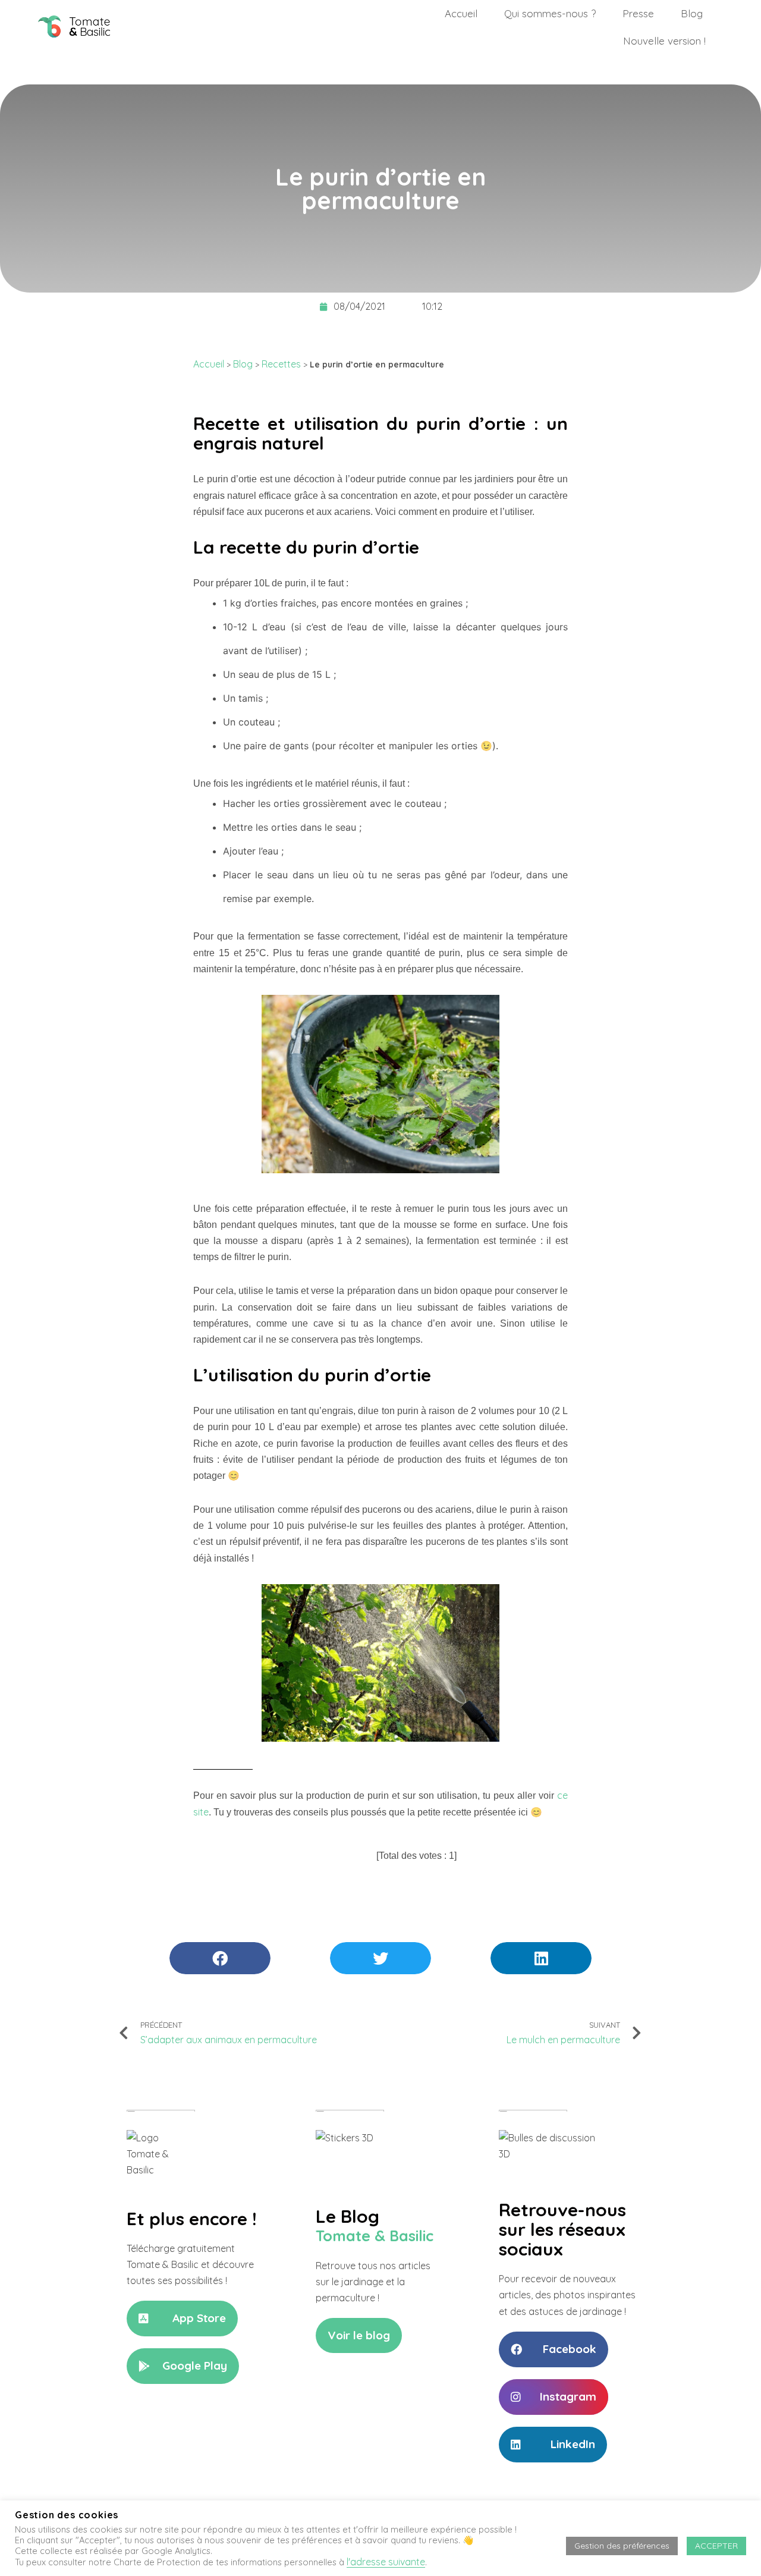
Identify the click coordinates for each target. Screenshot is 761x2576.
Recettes (281, 364)
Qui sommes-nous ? (550, 13)
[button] (182, 2319)
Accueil (461, 13)
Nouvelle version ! (664, 41)
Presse (638, 13)
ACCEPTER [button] (716, 2546)
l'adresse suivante (386, 2562)
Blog (692, 13)
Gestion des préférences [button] (622, 2546)
